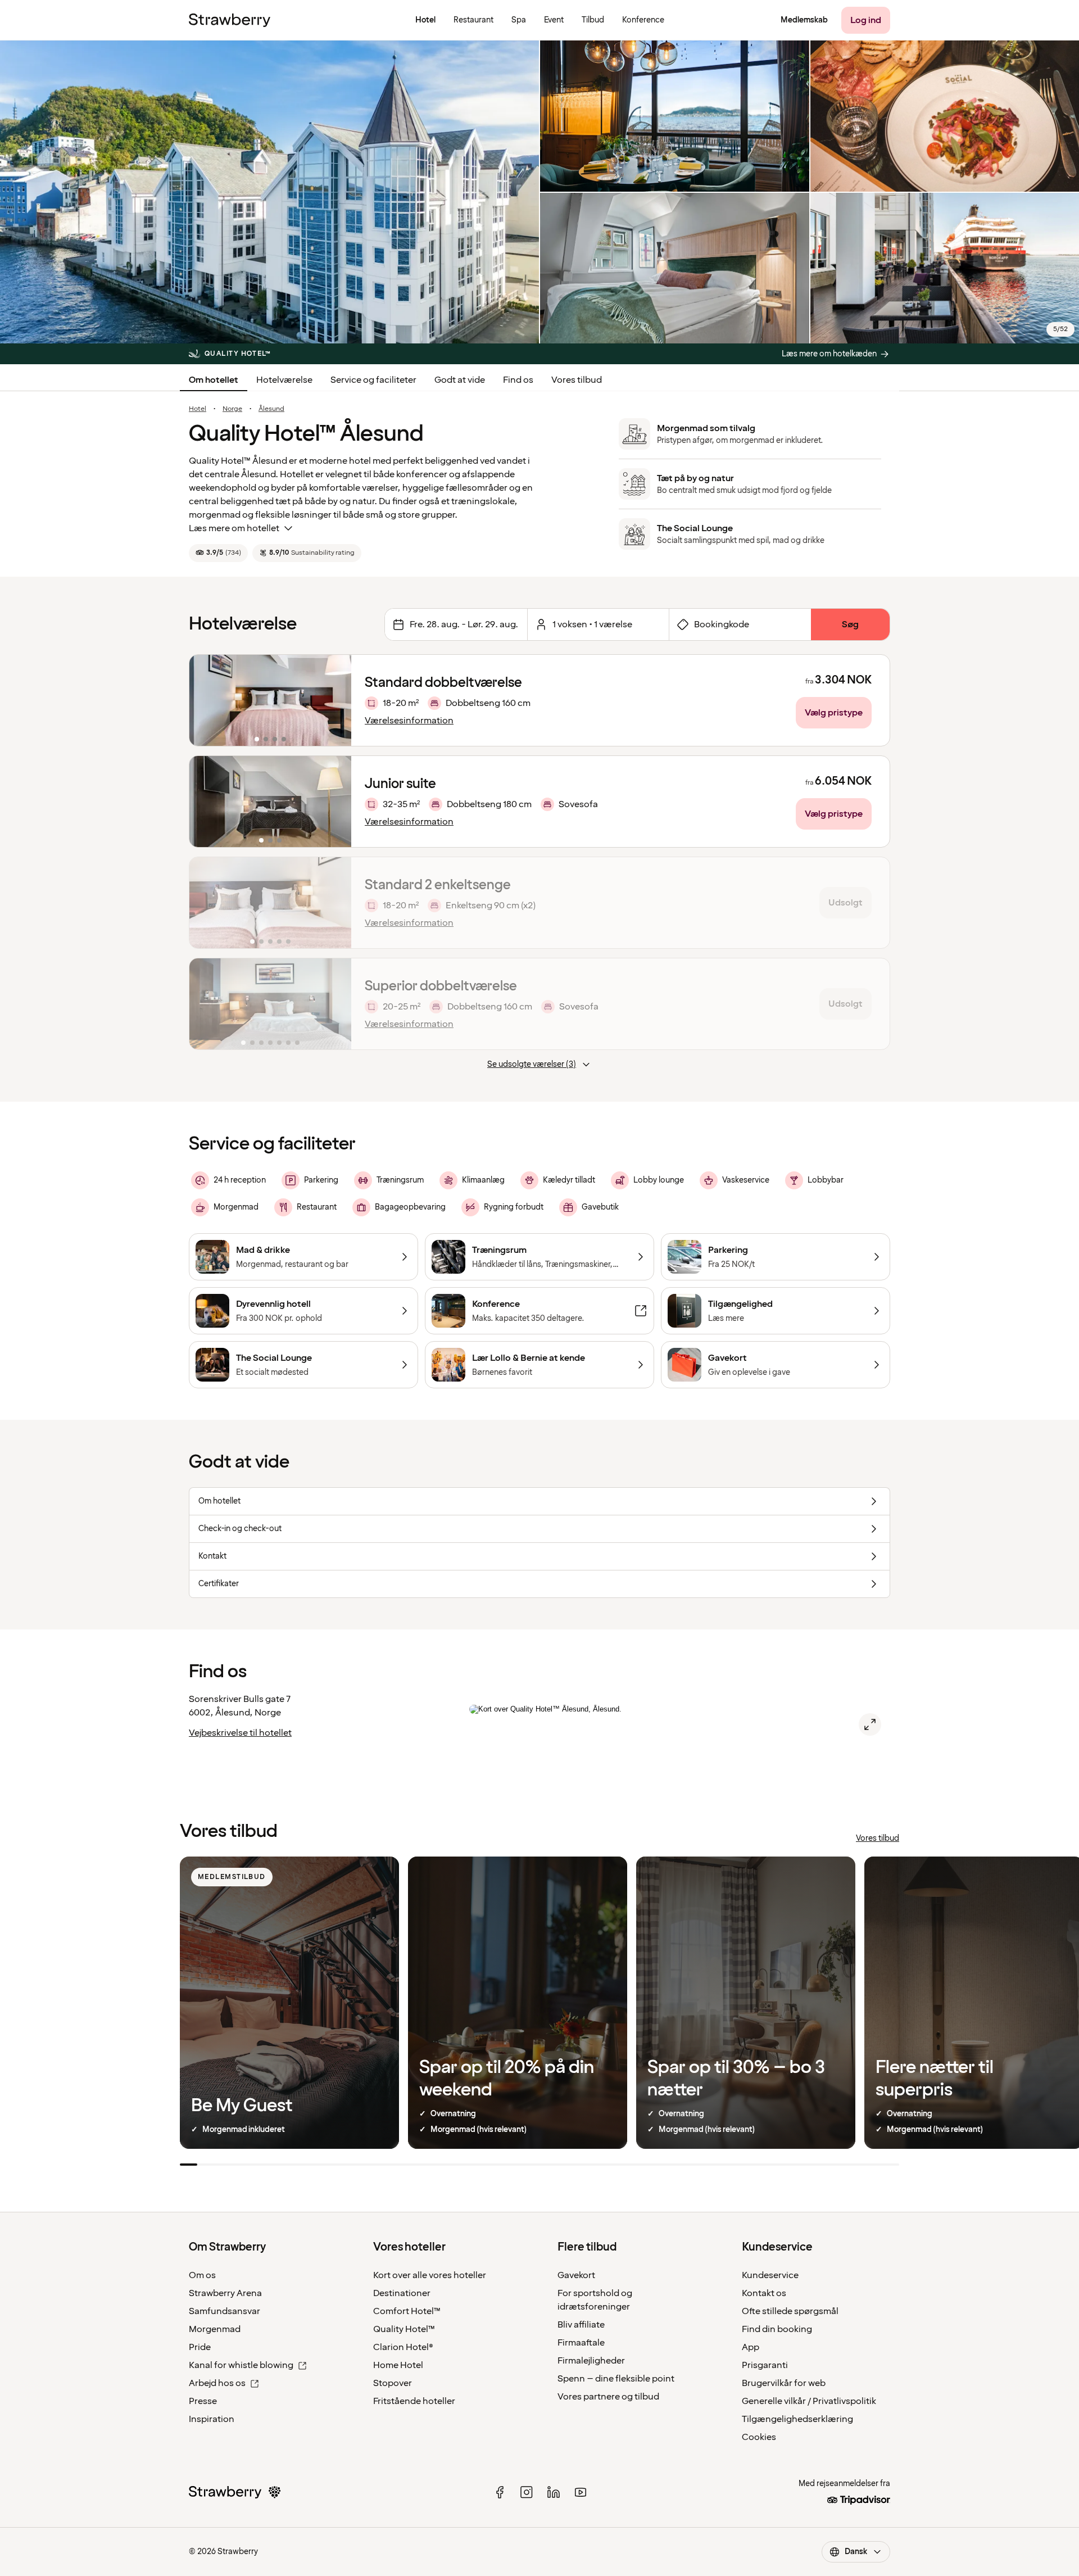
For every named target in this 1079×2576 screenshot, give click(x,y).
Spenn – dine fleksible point (616, 2379)
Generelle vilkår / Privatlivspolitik (809, 2401)
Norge (232, 409)
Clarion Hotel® (403, 2347)
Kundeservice (770, 2275)
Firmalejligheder (591, 2361)
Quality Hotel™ (404, 2329)
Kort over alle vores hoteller (430, 2275)
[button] (270, 700)
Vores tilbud (577, 380)
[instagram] (527, 2492)
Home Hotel (398, 2365)
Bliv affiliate (581, 2325)
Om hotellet (214, 380)
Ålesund (271, 409)
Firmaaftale (581, 2343)
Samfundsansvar (225, 2311)
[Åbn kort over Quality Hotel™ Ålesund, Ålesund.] (870, 1724)
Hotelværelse (284, 380)
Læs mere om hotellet (234, 528)
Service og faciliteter (373, 380)
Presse (203, 2401)
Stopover (393, 2383)
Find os (518, 380)
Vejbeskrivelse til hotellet (240, 1733)
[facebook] (500, 2492)
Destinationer (402, 2293)
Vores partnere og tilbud (608, 2397)
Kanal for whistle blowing (241, 2365)
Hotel (198, 409)
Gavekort (576, 2275)
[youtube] (581, 2492)
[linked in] (554, 2492)
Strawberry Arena (225, 2293)
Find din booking (777, 2329)
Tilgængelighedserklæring (797, 2419)
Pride (200, 2347)
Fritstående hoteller (414, 2401)
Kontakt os (764, 2293)
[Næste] (336, 700)
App (751, 2347)
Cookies (759, 2437)
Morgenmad (215, 2329)
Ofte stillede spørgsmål (790, 2311)
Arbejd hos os (217, 2383)
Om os (202, 2275)
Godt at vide (460, 380)
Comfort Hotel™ (407, 2311)
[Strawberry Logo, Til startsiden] (230, 20)
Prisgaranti (765, 2365)
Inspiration (212, 2419)
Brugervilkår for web (784, 2383)
